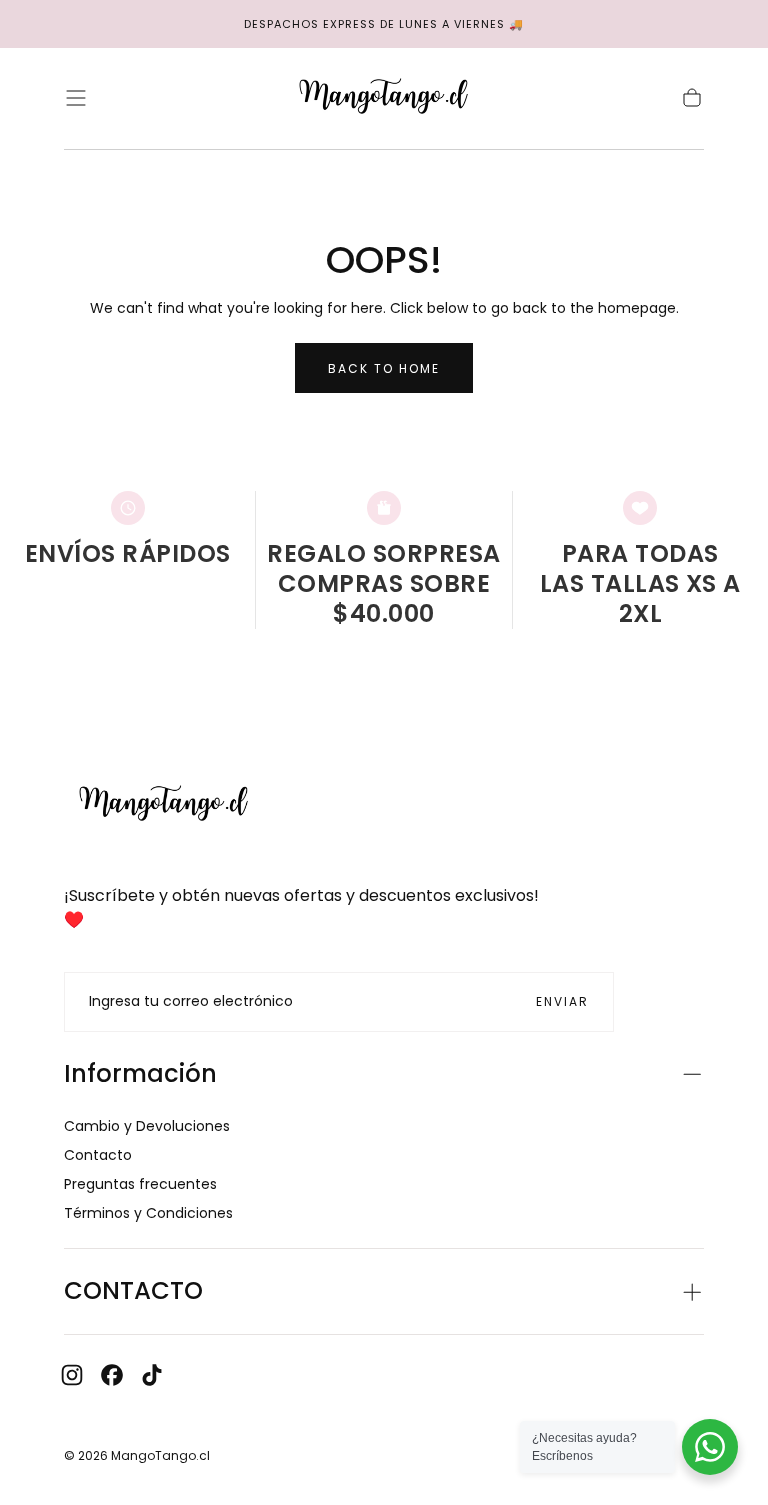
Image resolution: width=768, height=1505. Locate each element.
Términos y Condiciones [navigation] (148, 1213)
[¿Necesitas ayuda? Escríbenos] (710, 1447)
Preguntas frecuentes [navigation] (140, 1184)
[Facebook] (112, 1375)
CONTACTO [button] (133, 1290)
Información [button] (140, 1073)
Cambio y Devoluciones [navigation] (147, 1126)
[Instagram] (72, 1375)
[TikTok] (152, 1375)
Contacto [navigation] (98, 1155)
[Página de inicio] (384, 98)
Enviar (562, 1001)
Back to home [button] (384, 368)
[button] (76, 98)
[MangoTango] (164, 805)
